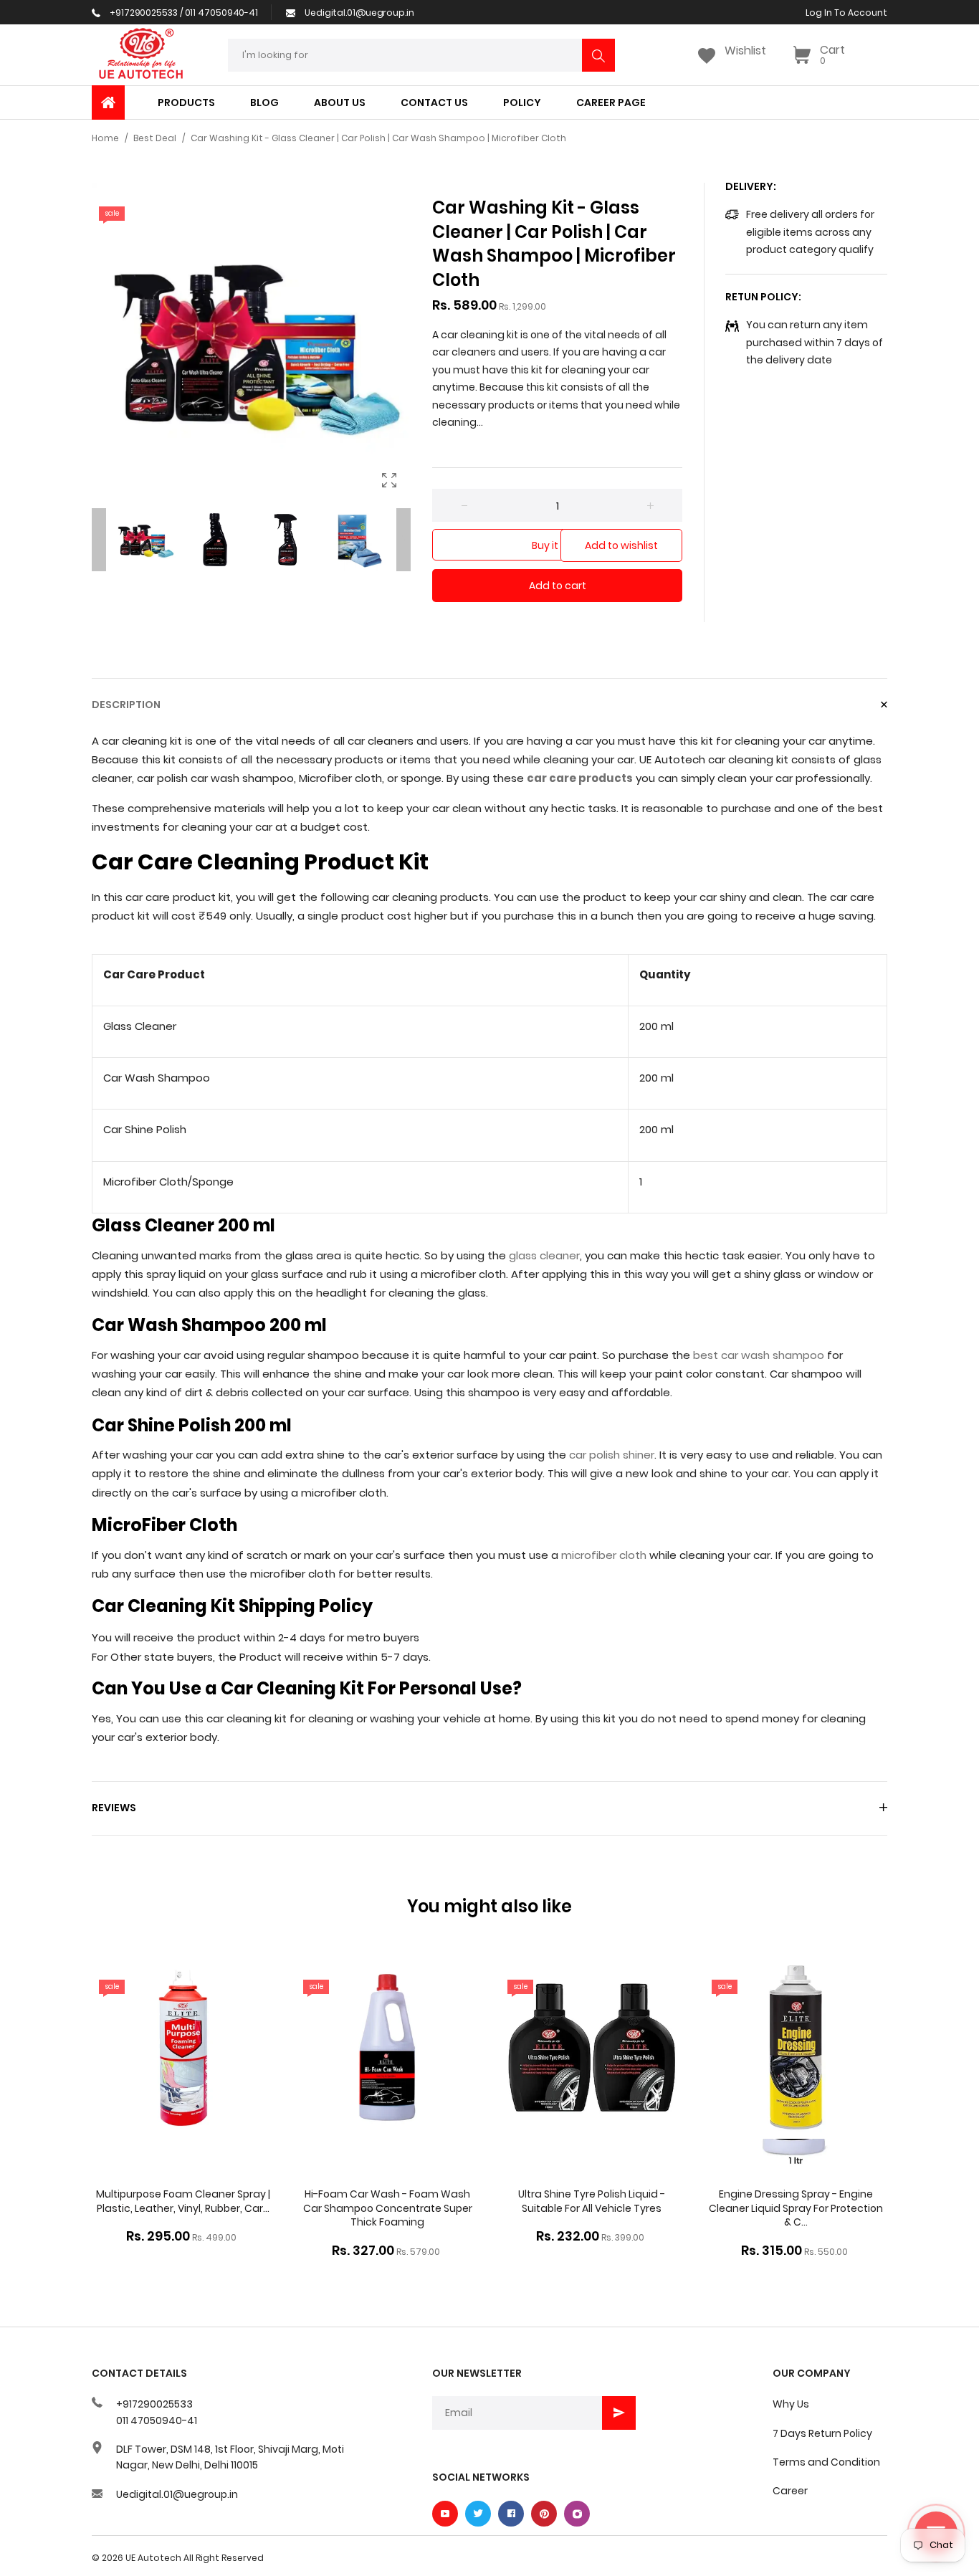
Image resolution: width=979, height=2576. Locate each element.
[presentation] (99, 540)
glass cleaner (544, 1255)
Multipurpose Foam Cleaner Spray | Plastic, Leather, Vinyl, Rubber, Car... (183, 2201)
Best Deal (155, 138)
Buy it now (557, 545)
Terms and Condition (826, 2462)
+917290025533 (154, 2404)
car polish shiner (612, 1455)
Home (105, 138)
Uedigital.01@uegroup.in (177, 2494)
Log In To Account (846, 13)
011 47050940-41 (157, 2420)
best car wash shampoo (759, 1355)
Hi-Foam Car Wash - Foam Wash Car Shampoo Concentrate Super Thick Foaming (388, 2208)
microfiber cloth (604, 1555)
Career (790, 2491)
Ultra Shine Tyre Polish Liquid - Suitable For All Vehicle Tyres (592, 2201)
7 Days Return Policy (822, 2433)
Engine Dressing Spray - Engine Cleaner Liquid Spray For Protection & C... (796, 2208)
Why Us (791, 2404)
